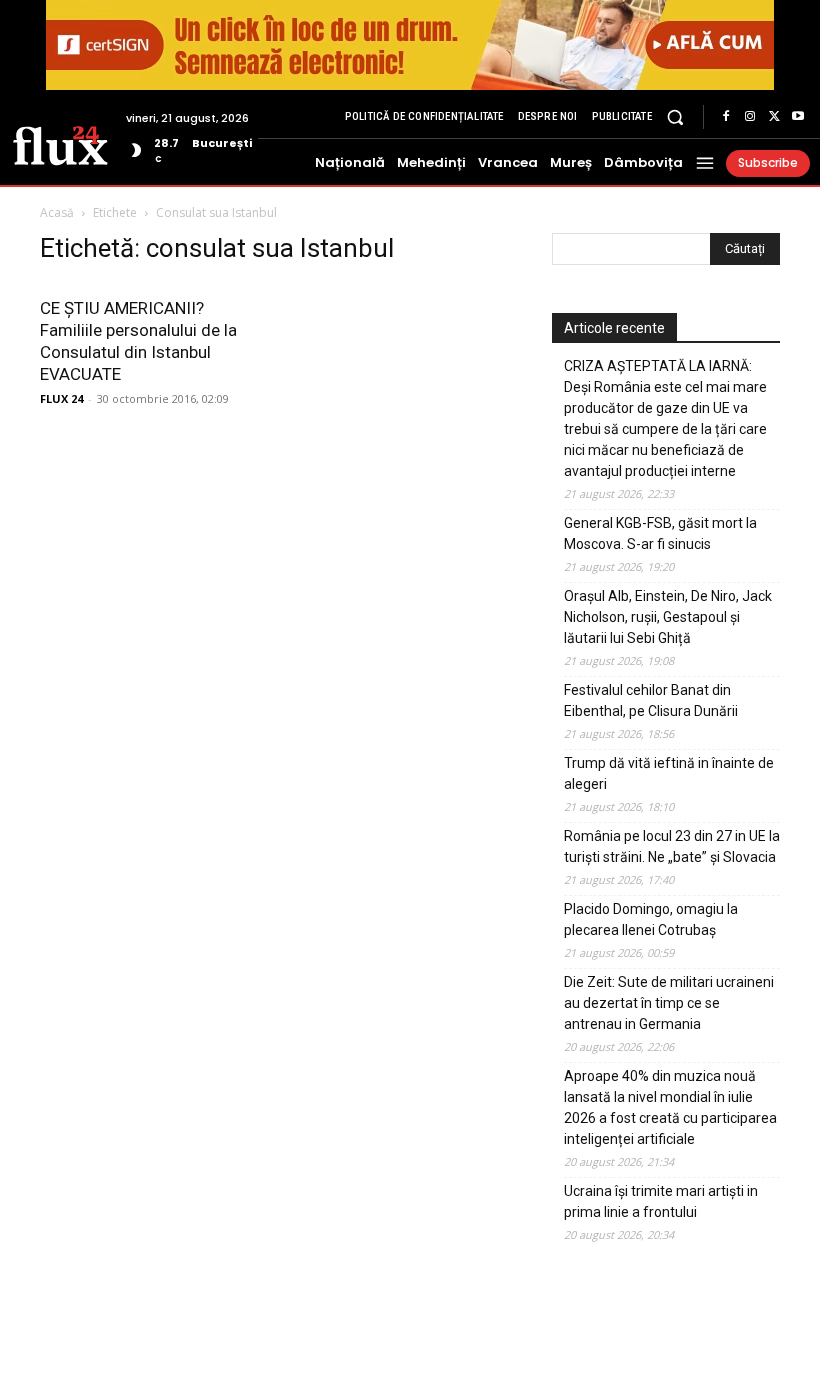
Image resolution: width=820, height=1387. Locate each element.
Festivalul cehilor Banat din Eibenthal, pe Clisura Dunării (651, 700)
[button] (675, 116)
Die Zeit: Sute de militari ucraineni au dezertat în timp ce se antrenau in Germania (669, 1003)
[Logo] (60, 144)
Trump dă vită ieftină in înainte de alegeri (669, 773)
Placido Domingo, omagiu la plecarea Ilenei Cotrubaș (651, 919)
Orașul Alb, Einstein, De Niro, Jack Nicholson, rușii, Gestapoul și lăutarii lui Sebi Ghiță (668, 617)
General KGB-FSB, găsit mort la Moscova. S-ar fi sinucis (660, 533)
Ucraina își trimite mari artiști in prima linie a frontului (661, 1201)
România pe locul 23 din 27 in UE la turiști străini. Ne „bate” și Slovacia (672, 846)
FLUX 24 (61, 398)
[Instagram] (750, 117)
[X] (774, 117)
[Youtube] (798, 117)
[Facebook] (726, 117)
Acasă (57, 212)
